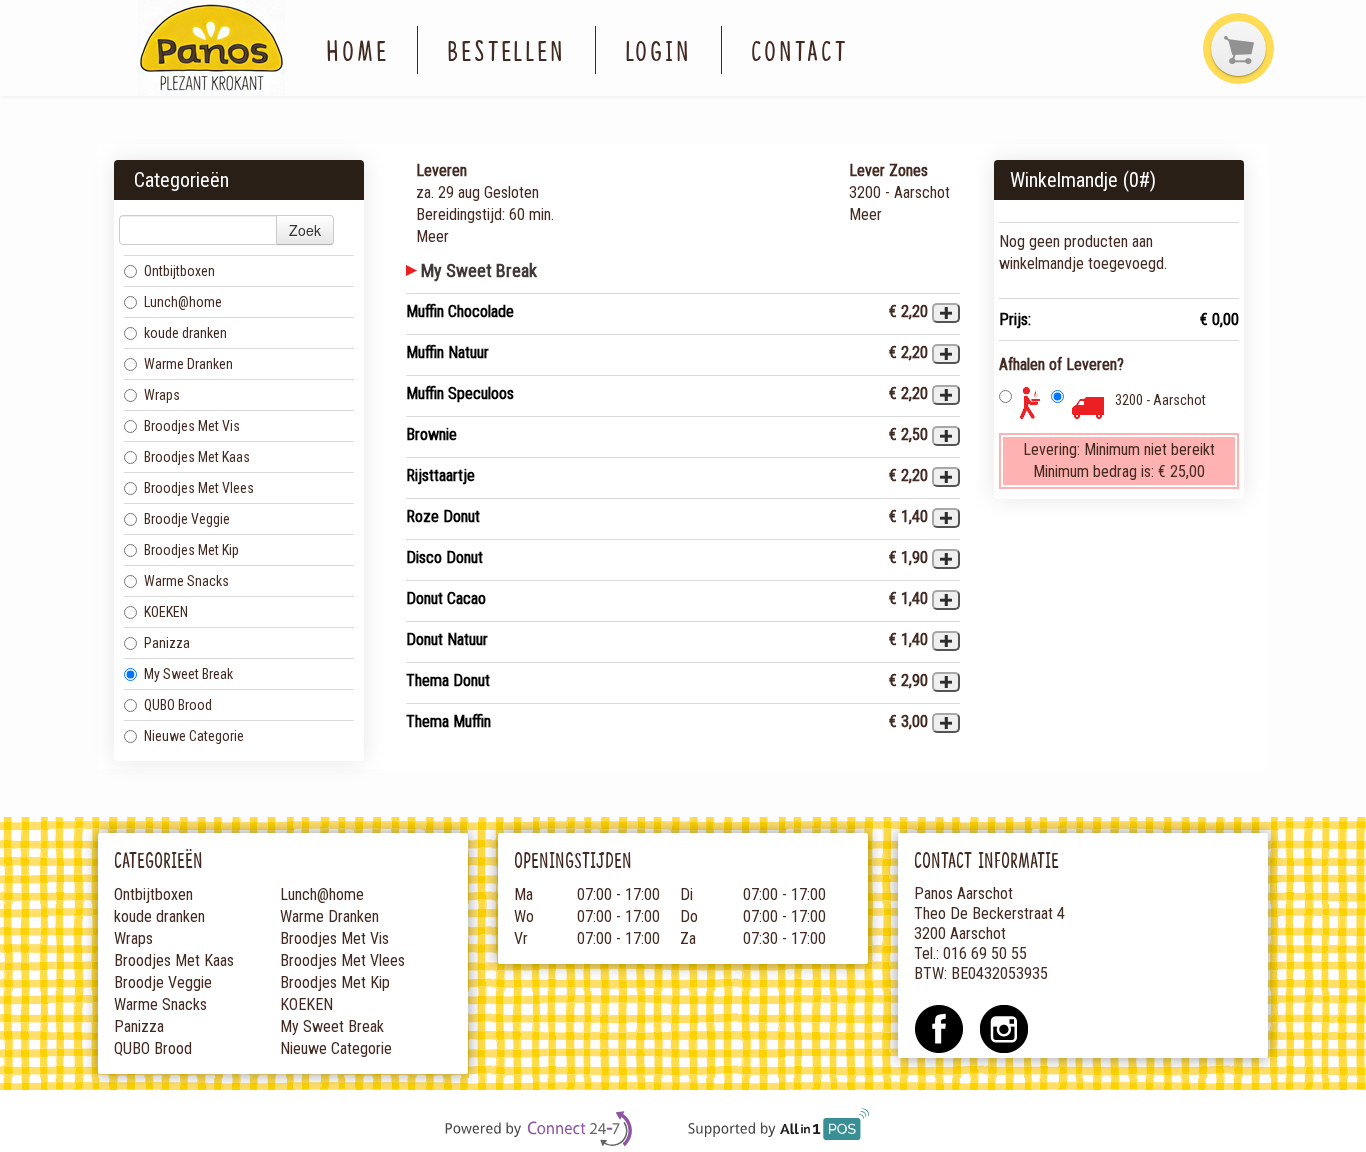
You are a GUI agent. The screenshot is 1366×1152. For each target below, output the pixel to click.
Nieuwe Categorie (194, 736)
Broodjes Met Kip (191, 550)
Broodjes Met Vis (192, 426)
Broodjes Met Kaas (197, 457)
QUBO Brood (178, 705)
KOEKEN (166, 612)
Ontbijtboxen (179, 271)
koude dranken (185, 333)
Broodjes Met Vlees (199, 488)
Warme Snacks (186, 581)
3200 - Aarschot (1160, 400)
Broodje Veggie (187, 519)
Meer (432, 236)
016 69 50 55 (985, 953)
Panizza (167, 643)
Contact (799, 49)
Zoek (305, 230)
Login (658, 49)
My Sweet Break (188, 674)
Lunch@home (183, 302)
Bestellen (506, 49)
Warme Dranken (188, 364)
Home (357, 49)
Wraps (162, 395)
